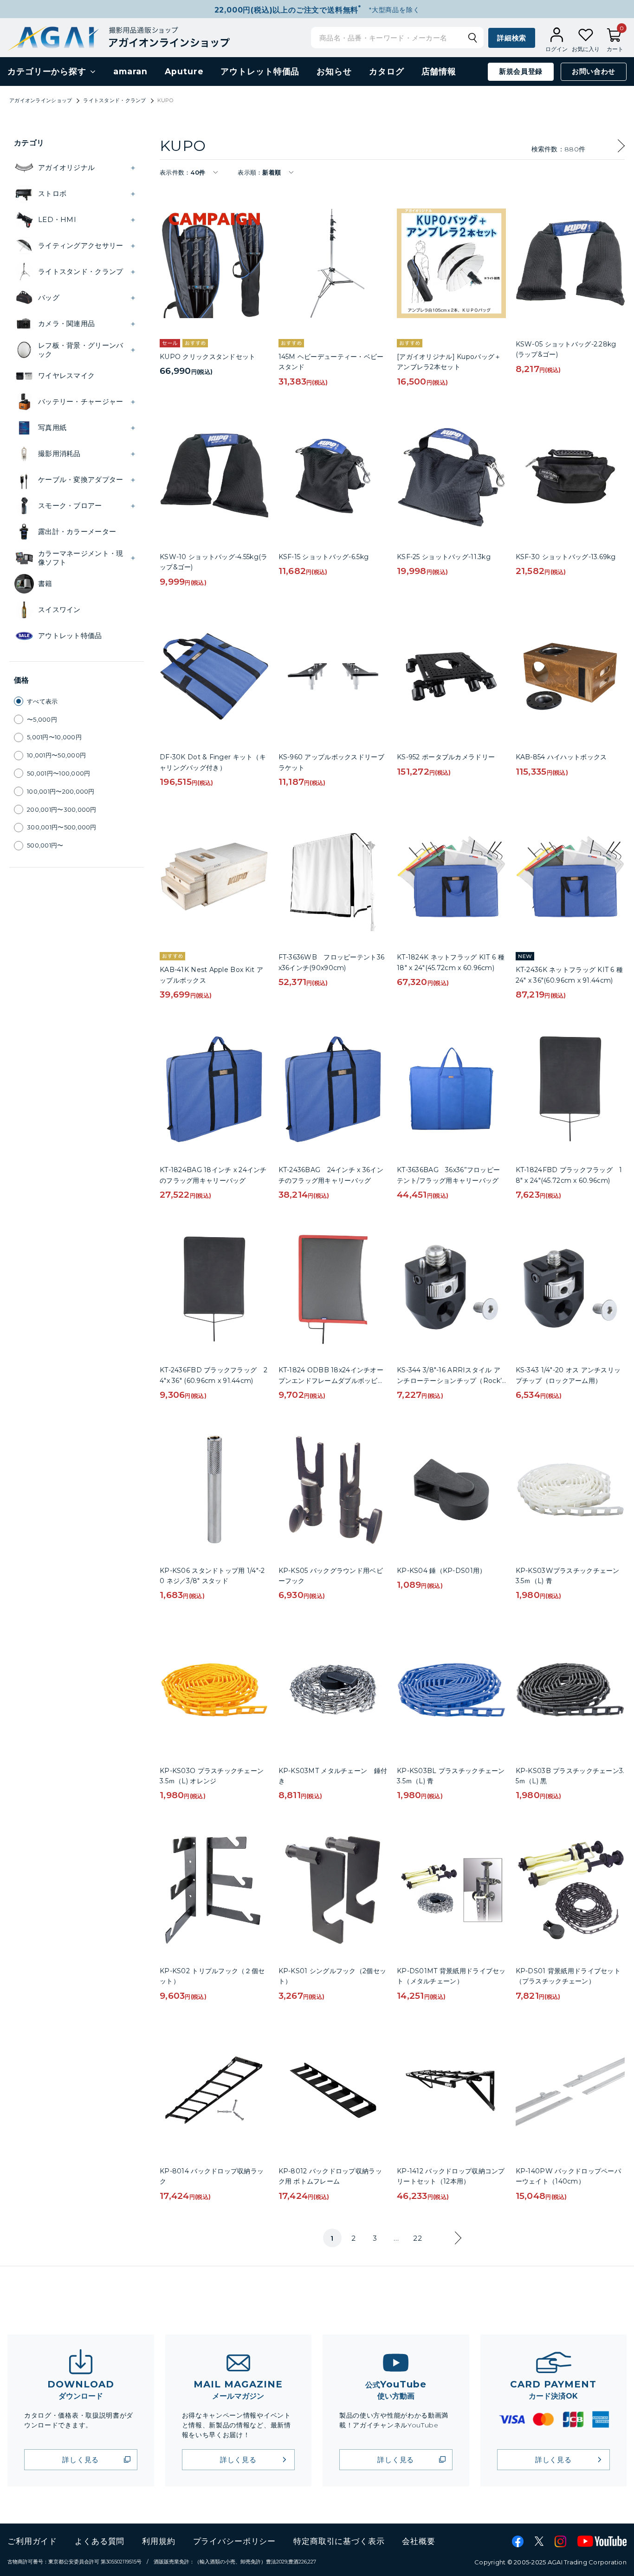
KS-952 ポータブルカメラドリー (446, 757)
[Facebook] (518, 2541)
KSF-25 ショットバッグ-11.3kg (444, 557)
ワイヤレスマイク (66, 375)
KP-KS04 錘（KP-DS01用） (441, 1571)
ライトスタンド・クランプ (114, 100)
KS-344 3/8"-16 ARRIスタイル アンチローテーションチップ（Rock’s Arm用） (451, 1380)
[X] (539, 2541)
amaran (130, 72)
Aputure (184, 72)
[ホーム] (119, 37)
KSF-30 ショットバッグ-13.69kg (566, 557)
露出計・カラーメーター (77, 532)
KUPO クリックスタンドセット (207, 357)
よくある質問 (100, 2541)
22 (417, 2238)
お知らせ (334, 72)
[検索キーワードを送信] (472, 38)
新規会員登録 (521, 72)
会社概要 (418, 2541)
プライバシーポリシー (235, 2541)
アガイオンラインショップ (41, 100)
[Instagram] (560, 2541)
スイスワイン (59, 610)
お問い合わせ (594, 72)
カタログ (387, 72)
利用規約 (158, 2541)
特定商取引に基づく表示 (339, 2541)
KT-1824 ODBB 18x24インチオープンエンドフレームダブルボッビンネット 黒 (331, 1380)
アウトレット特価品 (260, 72)
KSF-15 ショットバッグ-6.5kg (324, 557)
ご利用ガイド (32, 2541)
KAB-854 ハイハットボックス (561, 757)
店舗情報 (439, 72)
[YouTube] (602, 2541)
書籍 (45, 584)
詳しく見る (81, 2460)
